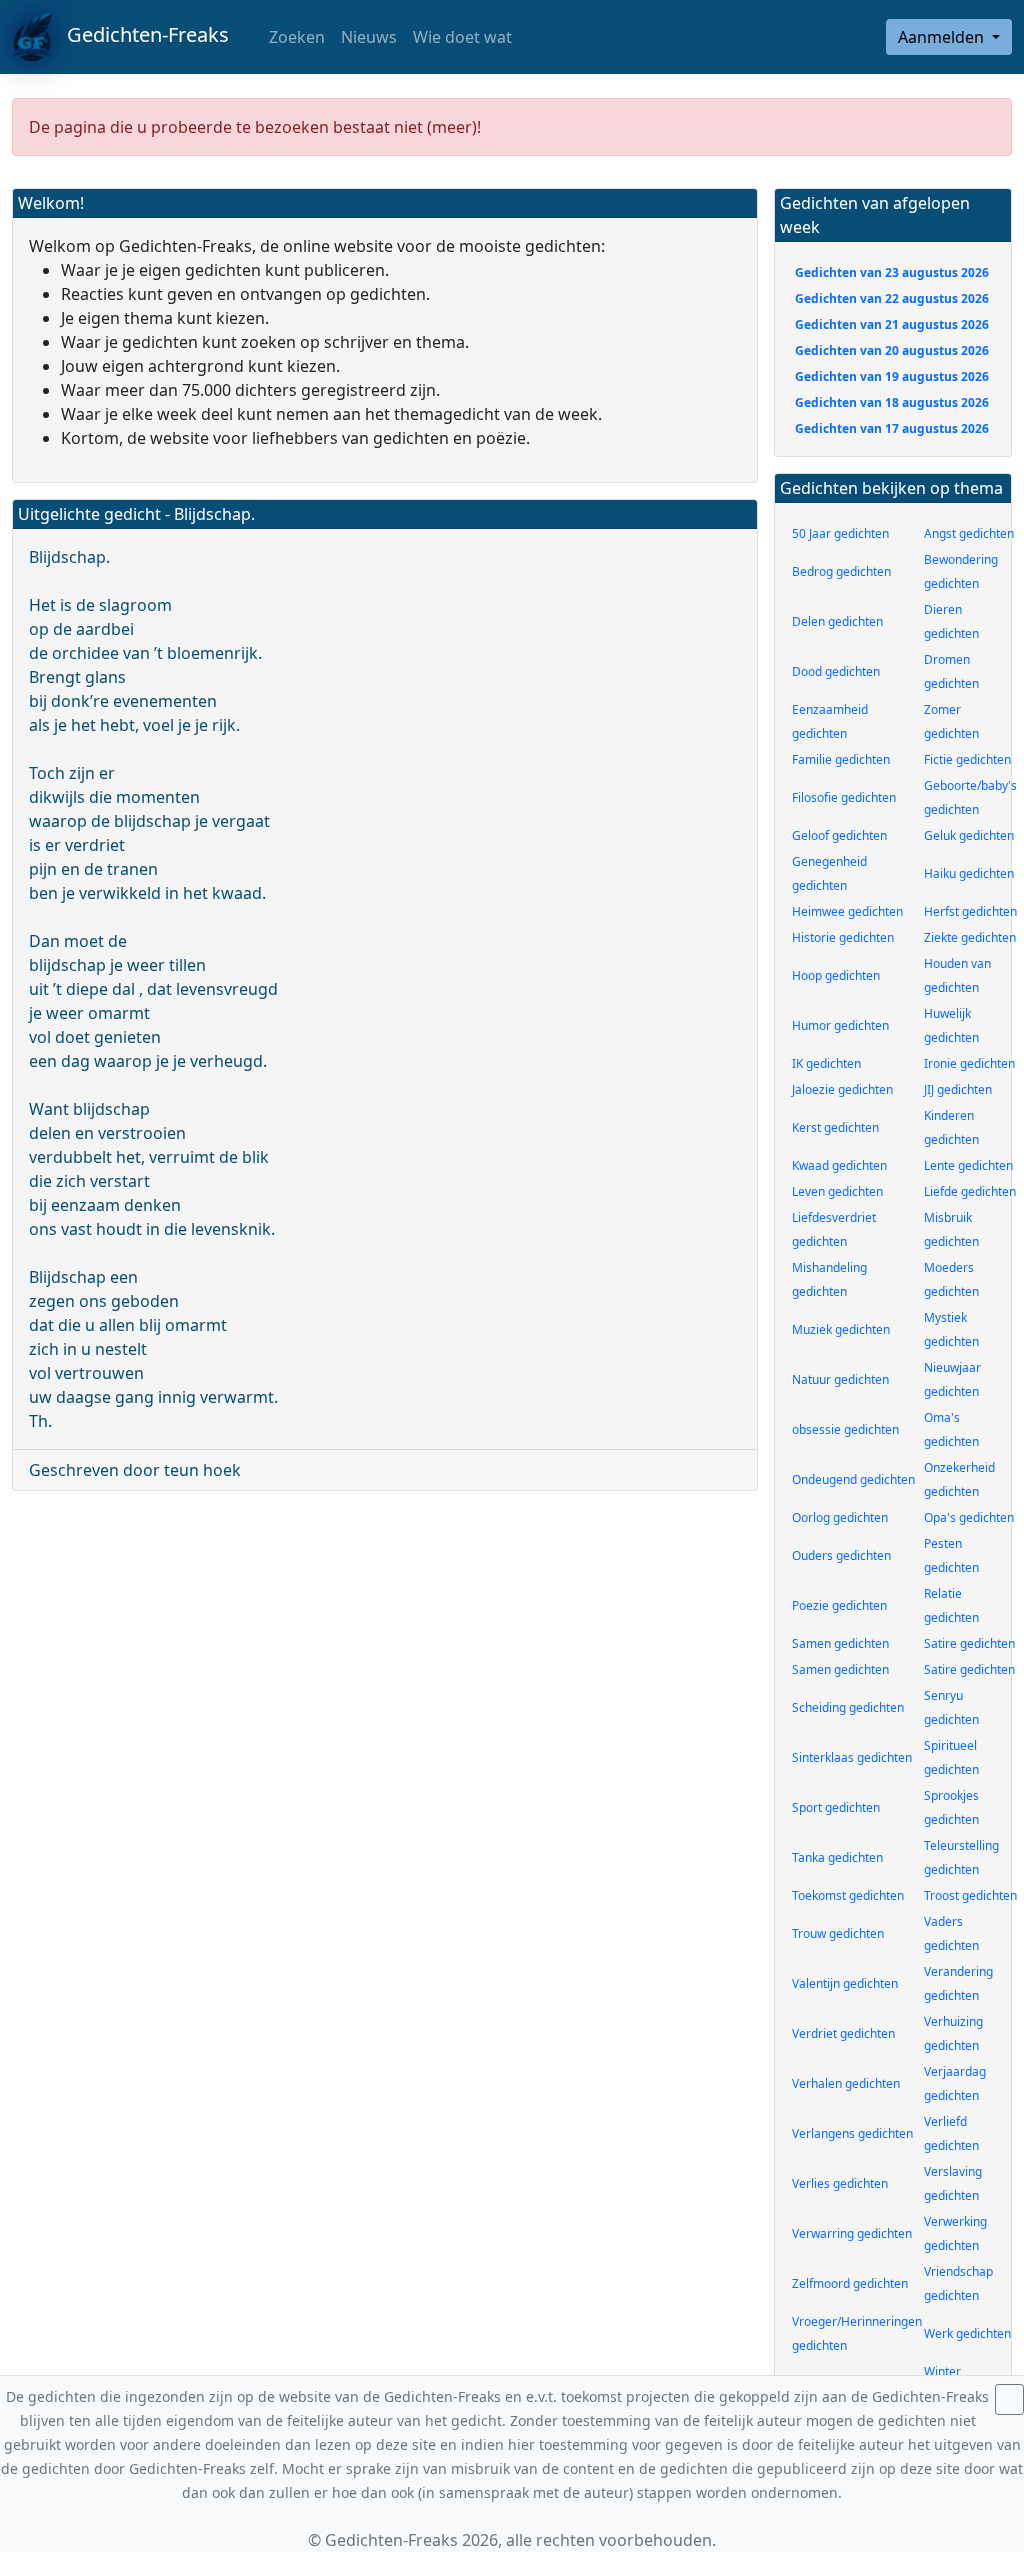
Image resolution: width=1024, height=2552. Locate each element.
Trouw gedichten (838, 1933)
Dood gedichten (836, 671)
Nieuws (369, 37)
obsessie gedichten (845, 1429)
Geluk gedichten (969, 835)
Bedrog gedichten (841, 571)
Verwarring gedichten (852, 2233)
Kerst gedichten (835, 1127)
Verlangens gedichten (852, 2133)
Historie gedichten (843, 937)
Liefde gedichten (970, 1191)
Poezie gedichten (839, 1605)
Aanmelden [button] (943, 37)
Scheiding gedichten (848, 1707)
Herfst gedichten (970, 911)
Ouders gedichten (841, 1555)
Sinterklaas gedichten (852, 1757)
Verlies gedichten (840, 2183)
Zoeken (295, 37)
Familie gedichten (841, 759)
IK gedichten (826, 1063)
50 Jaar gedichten (840, 533)
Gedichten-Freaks (140, 34)
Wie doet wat (462, 37)
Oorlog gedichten (840, 1517)
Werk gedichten (967, 2333)
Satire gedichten (969, 1643)
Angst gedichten (969, 533)
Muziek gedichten (841, 1329)
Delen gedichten (837, 621)
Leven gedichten (837, 1191)
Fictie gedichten (967, 759)
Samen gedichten (840, 1643)
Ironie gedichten (969, 1063)
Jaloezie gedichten (842, 1089)
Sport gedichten (836, 1807)
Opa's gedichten (969, 1517)
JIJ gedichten (958, 1089)
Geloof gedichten (839, 835)
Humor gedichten (840, 1025)
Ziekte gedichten (970, 937)
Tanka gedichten (837, 1857)
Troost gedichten (970, 1895)
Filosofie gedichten (844, 797)
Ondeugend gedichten (853, 1479)
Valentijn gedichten (845, 1983)
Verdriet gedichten (843, 2033)
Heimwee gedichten (847, 911)
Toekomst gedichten (848, 1895)
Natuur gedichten (840, 1379)
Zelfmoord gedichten (850, 2283)
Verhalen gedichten (846, 2083)
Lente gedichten (968, 1165)
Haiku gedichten (969, 873)
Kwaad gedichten (839, 1165)
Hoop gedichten (836, 975)
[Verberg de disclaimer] (1009, 2399)
